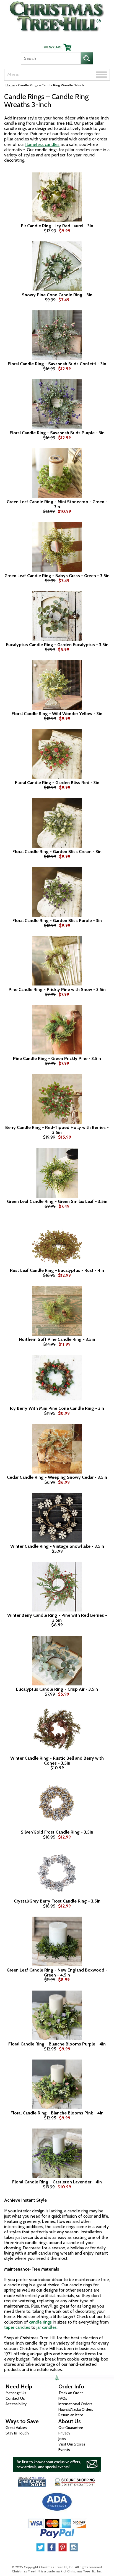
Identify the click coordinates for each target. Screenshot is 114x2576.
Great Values (16, 2428)
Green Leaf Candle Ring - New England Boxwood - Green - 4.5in (57, 1972)
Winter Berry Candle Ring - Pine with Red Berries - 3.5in (57, 1618)
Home (10, 85)
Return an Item (71, 2415)
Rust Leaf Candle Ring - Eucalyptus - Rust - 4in (57, 1270)
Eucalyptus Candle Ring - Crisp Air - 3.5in (57, 1689)
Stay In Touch (17, 2433)
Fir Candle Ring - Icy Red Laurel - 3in (57, 226)
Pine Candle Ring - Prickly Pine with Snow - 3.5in (57, 990)
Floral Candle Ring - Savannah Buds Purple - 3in (57, 433)
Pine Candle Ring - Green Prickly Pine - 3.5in (57, 1059)
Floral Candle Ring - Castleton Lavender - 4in (57, 2182)
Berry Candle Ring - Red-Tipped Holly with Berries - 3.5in (57, 1130)
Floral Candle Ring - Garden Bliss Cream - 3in (57, 852)
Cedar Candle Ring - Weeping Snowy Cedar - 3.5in (57, 1477)
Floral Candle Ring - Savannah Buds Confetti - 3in (57, 364)
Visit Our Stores (72, 2444)
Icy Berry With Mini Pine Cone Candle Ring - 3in (57, 1408)
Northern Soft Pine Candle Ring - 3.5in (57, 1339)
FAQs (63, 2398)
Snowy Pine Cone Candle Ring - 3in (57, 295)
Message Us (16, 2393)
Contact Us (15, 2398)
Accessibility (16, 2404)
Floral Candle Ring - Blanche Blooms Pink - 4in (57, 2113)
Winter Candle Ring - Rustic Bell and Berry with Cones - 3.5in (57, 1761)
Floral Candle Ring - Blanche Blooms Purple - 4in (57, 2044)
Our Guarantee (71, 2428)
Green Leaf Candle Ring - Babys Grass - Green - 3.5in (57, 576)
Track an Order (71, 2393)
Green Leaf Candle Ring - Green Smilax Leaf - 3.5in (57, 1202)
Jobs (62, 2439)
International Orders (75, 2404)
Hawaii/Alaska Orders (76, 2409)
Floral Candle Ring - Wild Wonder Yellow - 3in (57, 714)
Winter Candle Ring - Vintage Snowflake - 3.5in (57, 1546)
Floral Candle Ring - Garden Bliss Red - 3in (57, 783)
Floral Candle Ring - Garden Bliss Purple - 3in (57, 921)
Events (64, 2450)
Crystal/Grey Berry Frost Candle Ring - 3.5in (57, 1901)
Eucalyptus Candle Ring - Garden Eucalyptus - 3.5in (57, 645)
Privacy (64, 2433)
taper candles (17, 2327)
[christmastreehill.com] (57, 15)
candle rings (40, 2322)
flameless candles (42, 144)
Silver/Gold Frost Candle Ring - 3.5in (57, 1832)
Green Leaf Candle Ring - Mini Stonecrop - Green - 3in (57, 504)
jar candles (47, 2327)
